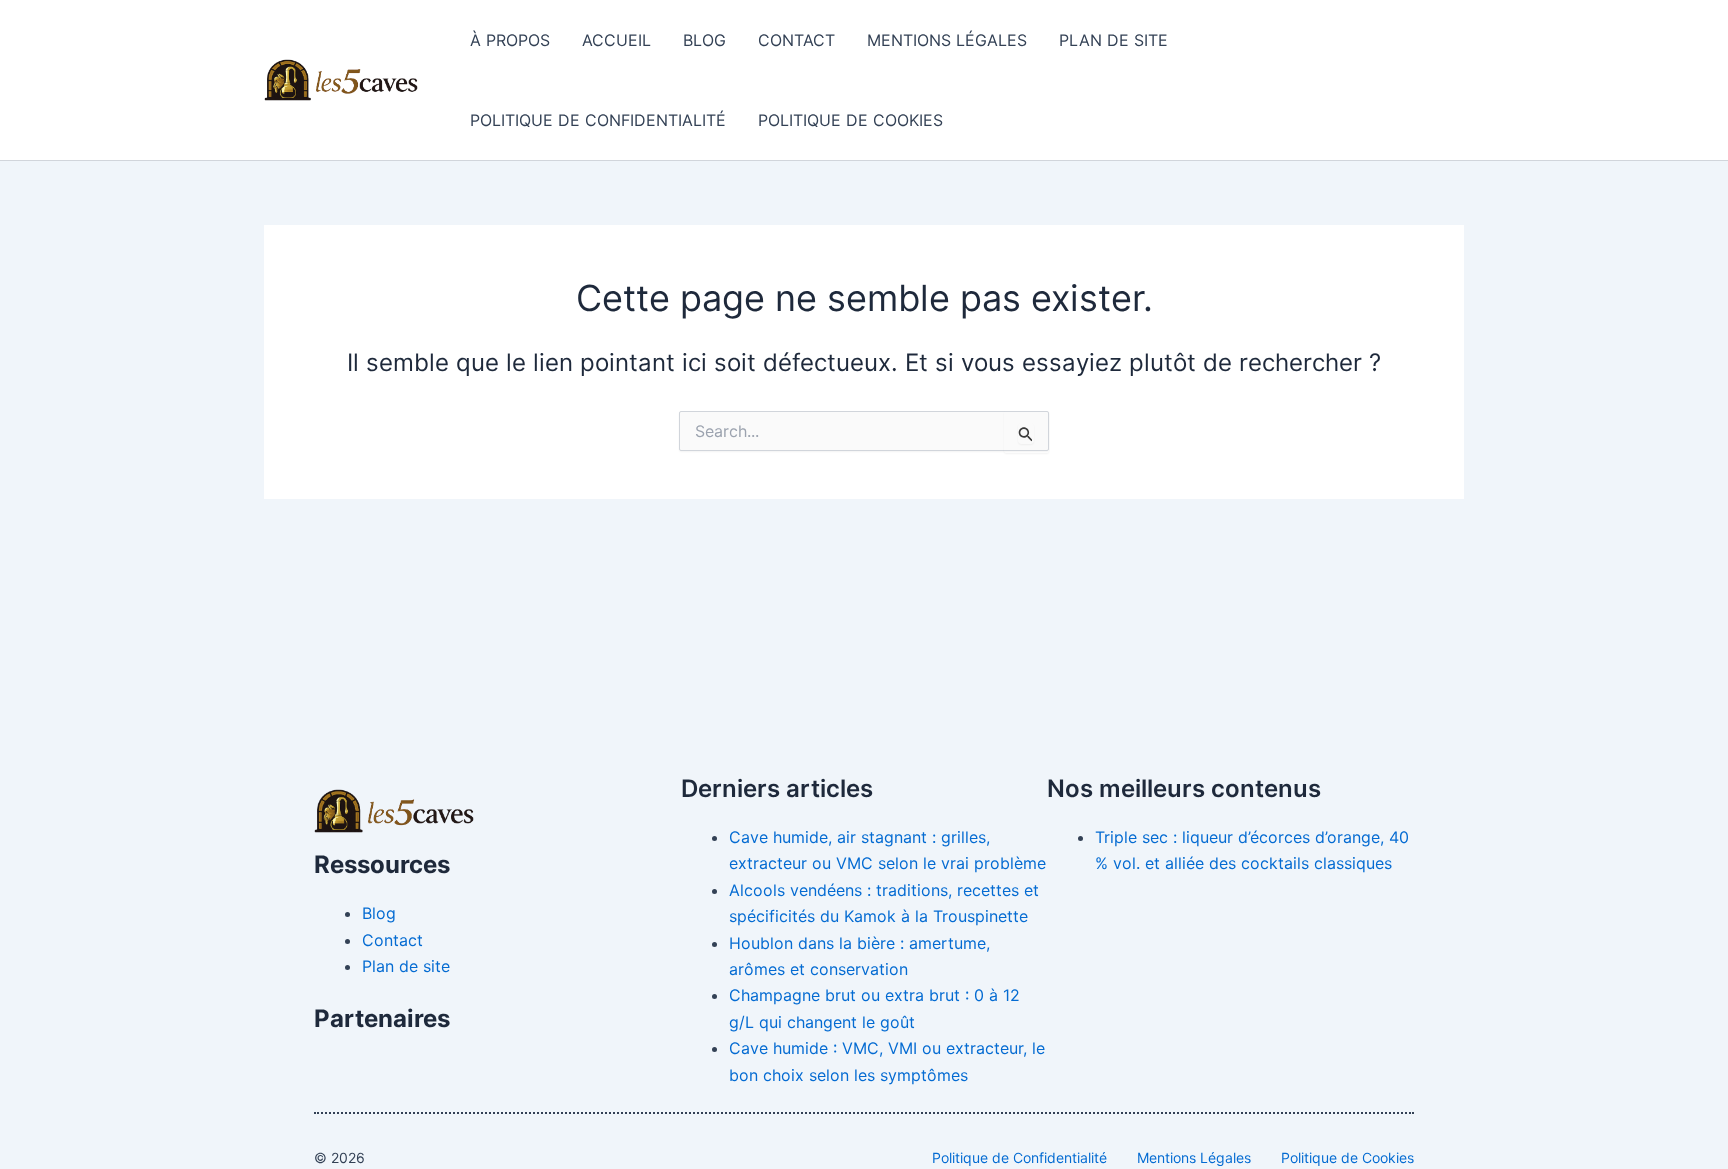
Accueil (616, 40)
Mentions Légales (947, 40)
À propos (510, 40)
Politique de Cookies (850, 120)
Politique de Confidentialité (598, 120)
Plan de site (1113, 40)
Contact (796, 40)
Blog (704, 40)
